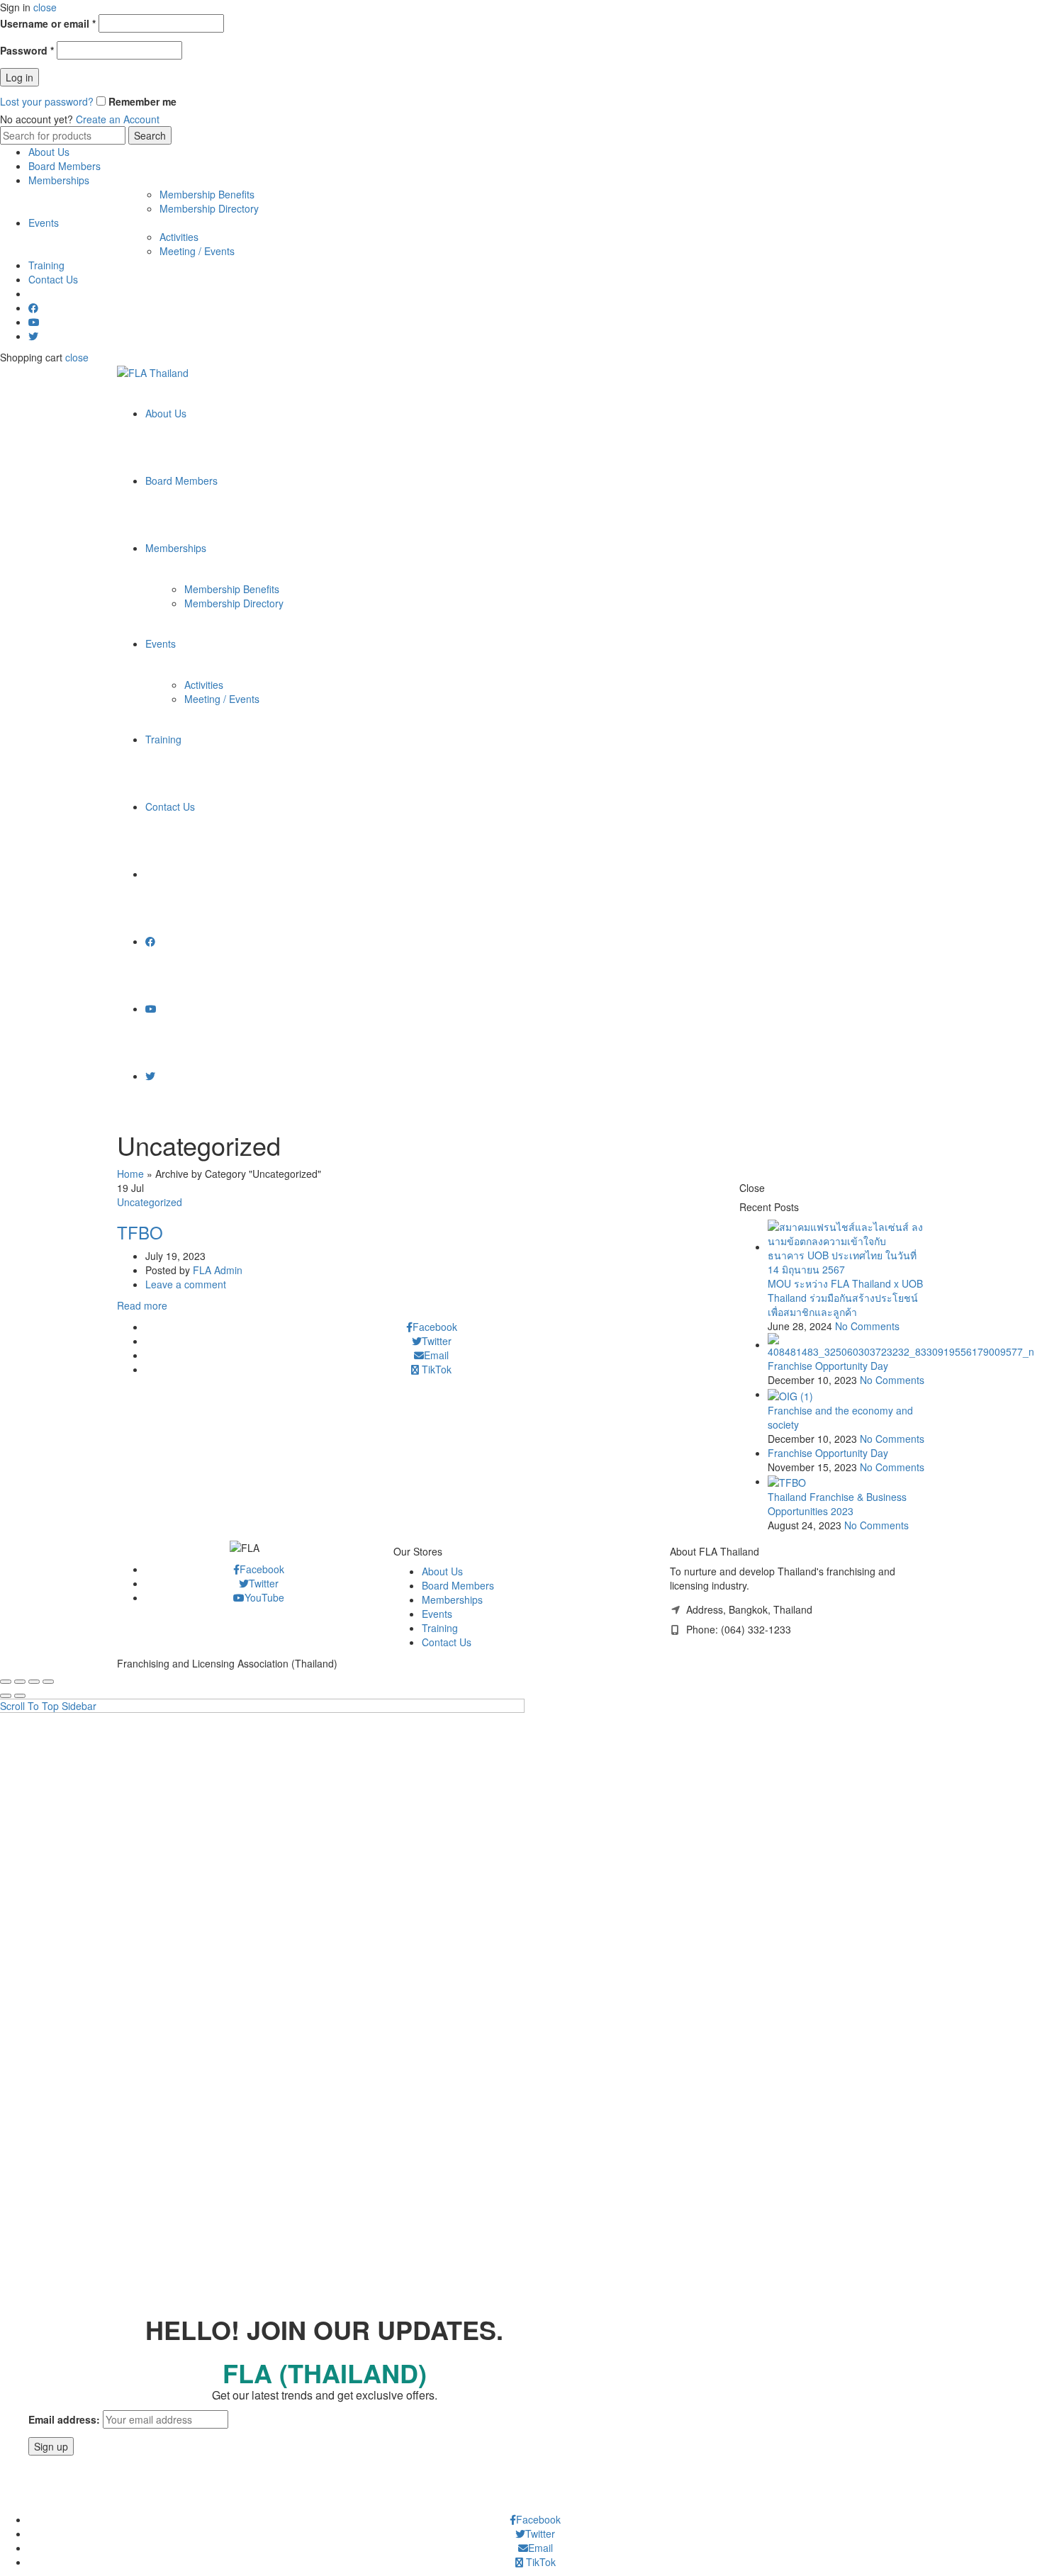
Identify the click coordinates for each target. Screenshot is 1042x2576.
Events (44, 223)
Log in (19, 77)
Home (130, 1174)
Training (46, 265)
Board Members (65, 166)
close (45, 7)
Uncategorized (150, 1202)
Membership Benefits (207, 194)
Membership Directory (209, 208)
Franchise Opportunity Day (828, 1366)
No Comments (867, 1326)
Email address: (64, 2419)
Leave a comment (186, 1284)
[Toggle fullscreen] (34, 1682)
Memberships (59, 180)
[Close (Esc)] (6, 1682)
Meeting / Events (197, 251)
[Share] (20, 1682)
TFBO (140, 1232)
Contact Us (53, 279)
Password (27, 50)
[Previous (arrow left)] (6, 1696)
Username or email (48, 23)
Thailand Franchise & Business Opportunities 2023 (837, 1504)
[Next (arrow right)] (20, 1696)
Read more (142, 1305)
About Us (49, 152)
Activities (179, 237)
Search (150, 135)
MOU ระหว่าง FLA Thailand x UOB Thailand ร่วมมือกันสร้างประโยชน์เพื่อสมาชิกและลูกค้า (845, 1298)
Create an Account (118, 119)
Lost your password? (47, 101)
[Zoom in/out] (48, 1682)
